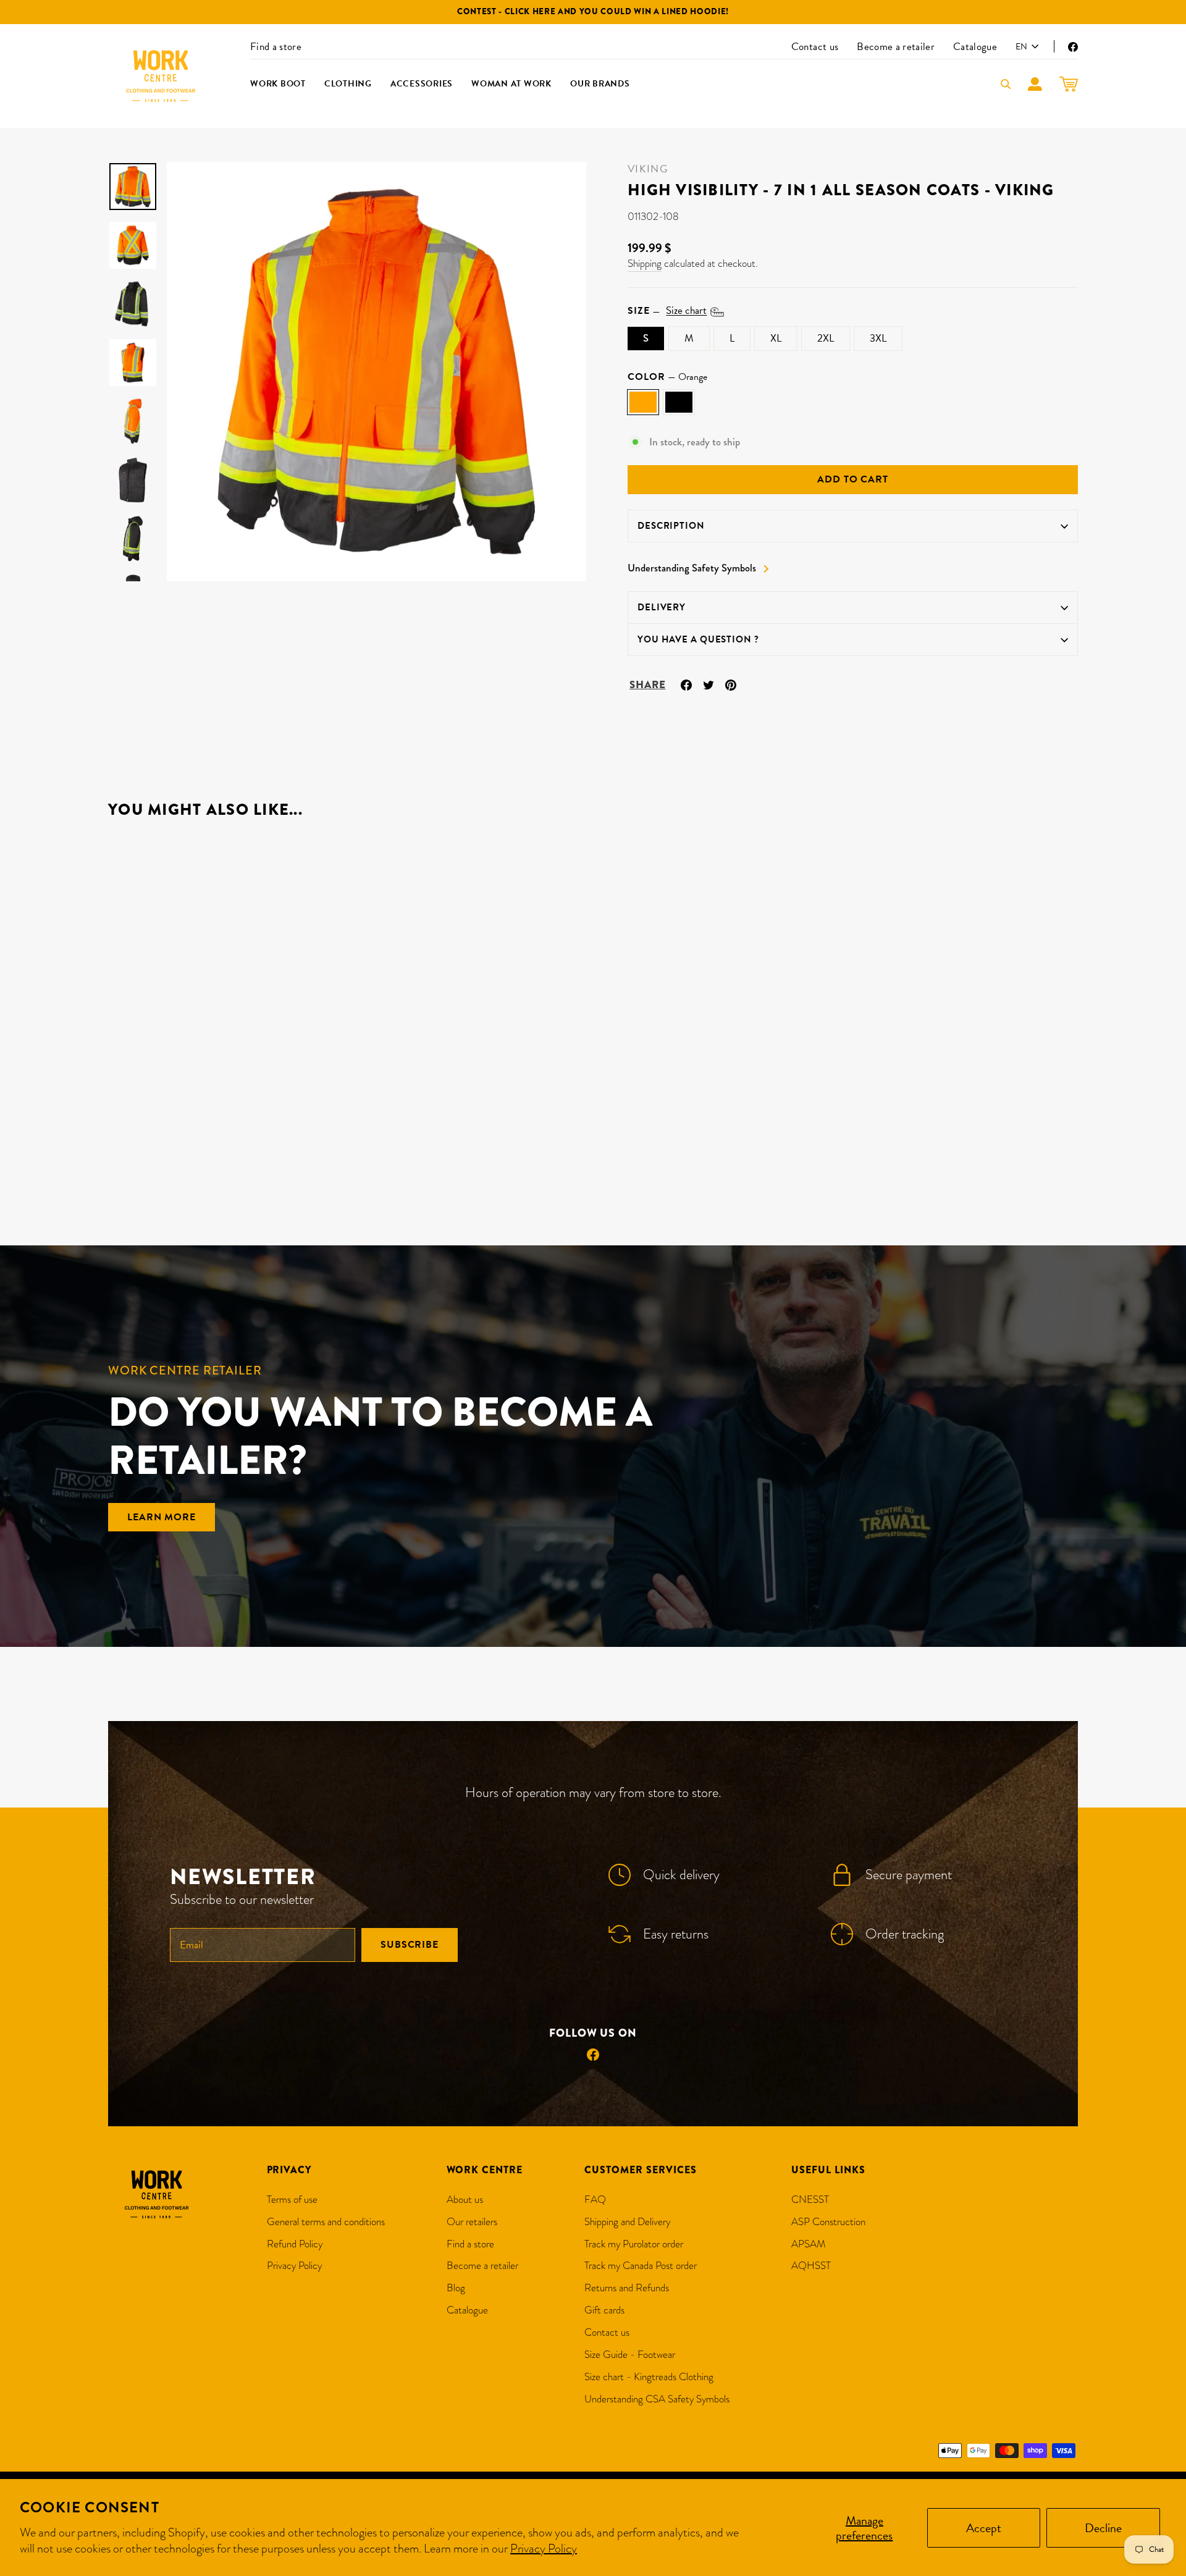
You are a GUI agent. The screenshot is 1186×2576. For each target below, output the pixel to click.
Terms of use (292, 2199)
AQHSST (811, 2266)
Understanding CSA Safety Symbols (657, 2399)
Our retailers (472, 2222)
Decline (1103, 2528)
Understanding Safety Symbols (692, 568)
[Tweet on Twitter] (709, 683)
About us (465, 2199)
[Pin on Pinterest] (731, 683)
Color (667, 377)
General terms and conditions (326, 2222)
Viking (648, 169)
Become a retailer (896, 47)
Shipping (645, 263)
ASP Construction (828, 2222)
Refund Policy (295, 2244)
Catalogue (975, 47)
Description (671, 526)
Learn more (162, 1517)
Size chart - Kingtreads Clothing (649, 2377)
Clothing (348, 84)
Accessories (422, 84)
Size (667, 311)
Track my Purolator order (634, 2244)
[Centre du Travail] (161, 76)
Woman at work (511, 84)
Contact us (815, 47)
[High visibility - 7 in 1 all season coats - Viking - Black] (133, 1157)
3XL (878, 338)
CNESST (810, 2199)
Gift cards (604, 2310)
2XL (826, 338)
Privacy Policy (544, 2548)
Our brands (600, 84)
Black (679, 402)
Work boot (278, 84)
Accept (984, 2528)
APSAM (809, 2244)
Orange (643, 402)
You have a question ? (698, 639)
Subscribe (410, 1945)
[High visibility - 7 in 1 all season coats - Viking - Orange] (116, 1157)
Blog (456, 2288)
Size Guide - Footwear (630, 2355)
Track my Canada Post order (641, 2266)
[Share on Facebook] (686, 683)
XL (776, 338)
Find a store (276, 47)
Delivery (662, 607)
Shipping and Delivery (627, 2222)
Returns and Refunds (627, 2288)
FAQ (595, 2199)
